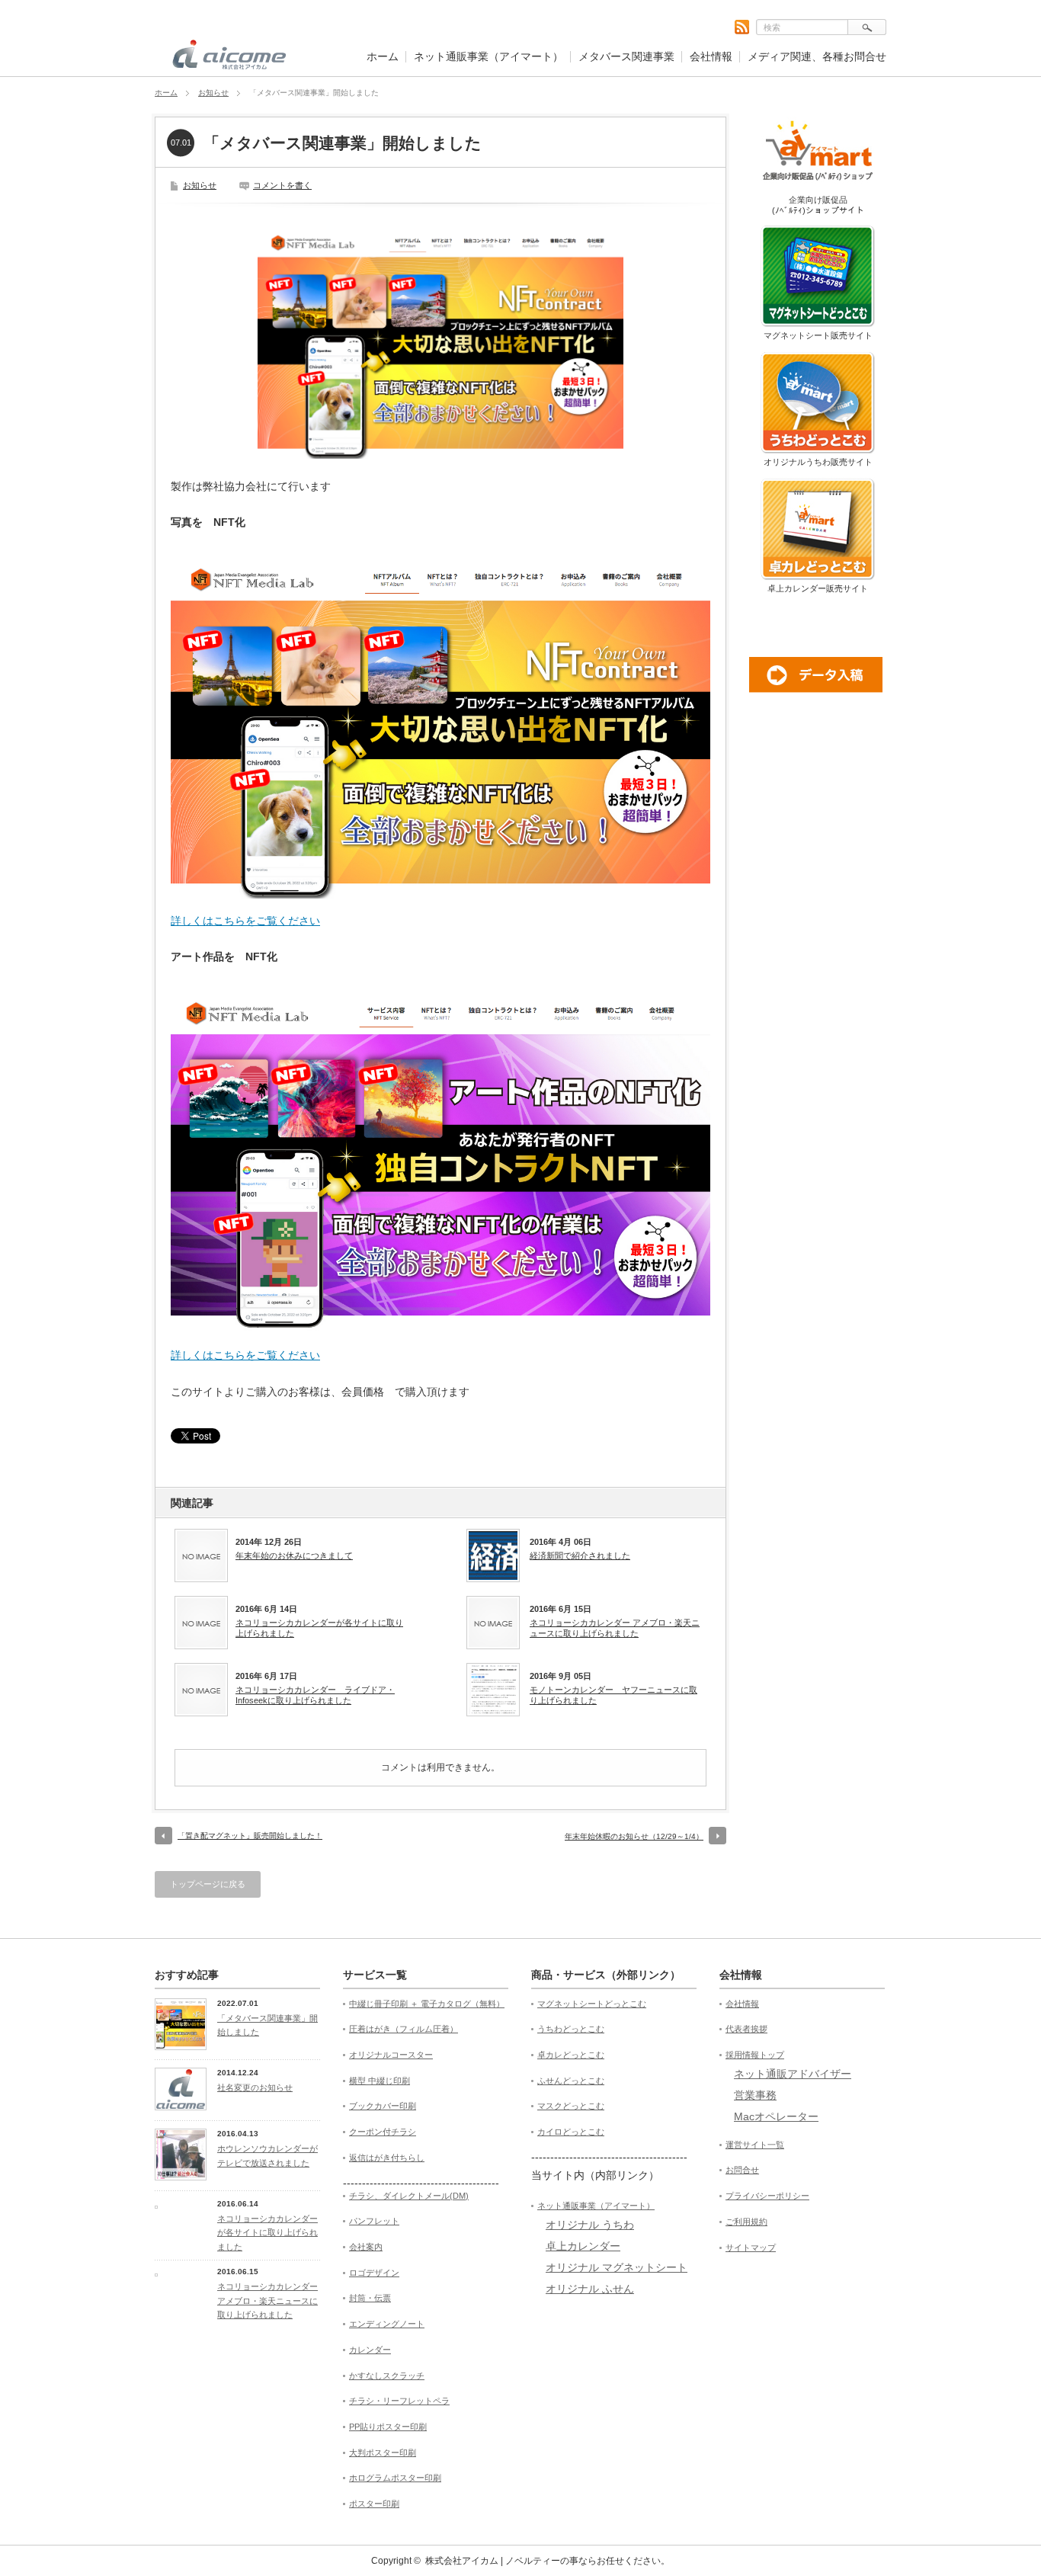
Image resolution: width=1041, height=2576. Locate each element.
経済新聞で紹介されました (580, 1556)
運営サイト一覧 (755, 2145)
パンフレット (374, 2221)
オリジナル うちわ (590, 2225)
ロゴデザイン (374, 2273)
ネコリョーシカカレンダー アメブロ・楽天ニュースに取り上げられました (615, 1628)
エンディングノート (387, 2324)
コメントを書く (282, 185)
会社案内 (366, 2247)
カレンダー (370, 2350)
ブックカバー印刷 (383, 2106)
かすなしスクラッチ (387, 2376)
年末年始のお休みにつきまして (294, 1556)
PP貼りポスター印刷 (388, 2427)
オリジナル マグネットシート (617, 2267)
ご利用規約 (746, 2222)
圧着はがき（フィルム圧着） (404, 2029)
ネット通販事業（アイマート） (488, 56)
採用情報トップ (755, 2055)
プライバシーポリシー (767, 2196)
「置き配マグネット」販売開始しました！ (250, 1836)
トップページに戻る (208, 1884)
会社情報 (711, 56)
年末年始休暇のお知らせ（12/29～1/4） (634, 1836)
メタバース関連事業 (626, 56)
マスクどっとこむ (571, 2106)
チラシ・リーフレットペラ (399, 2401)
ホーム (383, 56)
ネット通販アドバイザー (793, 2074)
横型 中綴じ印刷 (380, 2081)
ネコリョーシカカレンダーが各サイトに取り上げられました (319, 1628)
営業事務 (755, 2095)
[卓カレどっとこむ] (818, 578)
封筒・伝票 (370, 2298)
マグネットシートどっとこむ (592, 2004)
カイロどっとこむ (571, 2132)
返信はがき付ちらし (387, 2158)
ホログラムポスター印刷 (395, 2478)
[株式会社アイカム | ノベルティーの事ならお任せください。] (229, 61)
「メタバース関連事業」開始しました (267, 2025)
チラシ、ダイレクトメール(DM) (409, 2196)
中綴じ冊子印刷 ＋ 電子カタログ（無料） (427, 2004)
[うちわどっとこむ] (818, 452)
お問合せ (742, 2170)
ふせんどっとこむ (571, 2081)
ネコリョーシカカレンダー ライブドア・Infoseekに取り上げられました (315, 1695)
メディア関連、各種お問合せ (817, 56)
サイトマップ (751, 2248)
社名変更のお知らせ (255, 2087)
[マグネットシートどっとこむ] (818, 325)
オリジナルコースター (391, 2055)
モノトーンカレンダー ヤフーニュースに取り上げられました (613, 1695)
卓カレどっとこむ (571, 2055)
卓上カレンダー (583, 2246)
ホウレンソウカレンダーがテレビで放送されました (267, 2156)
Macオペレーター (776, 2116)
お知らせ (213, 93)
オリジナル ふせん (590, 2289)
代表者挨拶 (746, 2029)
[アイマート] (818, 190)
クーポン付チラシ (383, 2132)
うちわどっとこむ (571, 2029)
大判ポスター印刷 (383, 2453)
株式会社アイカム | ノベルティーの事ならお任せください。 (548, 2561)
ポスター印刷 (374, 2504)
